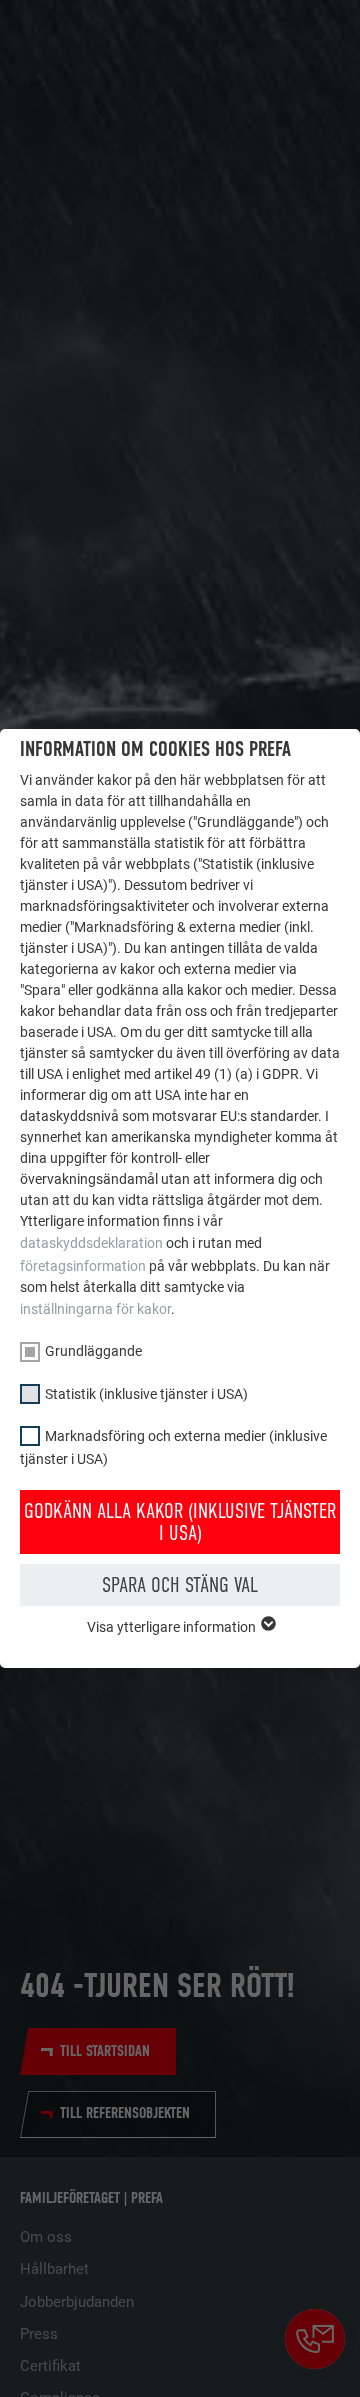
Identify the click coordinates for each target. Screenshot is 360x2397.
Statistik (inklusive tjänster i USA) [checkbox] (146, 1394)
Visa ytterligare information (173, 1627)
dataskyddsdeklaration (91, 1243)
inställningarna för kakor (95, 1309)
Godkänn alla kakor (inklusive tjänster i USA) (180, 1522)
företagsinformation (83, 1266)
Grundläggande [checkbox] (93, 1351)
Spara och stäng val (180, 1585)
